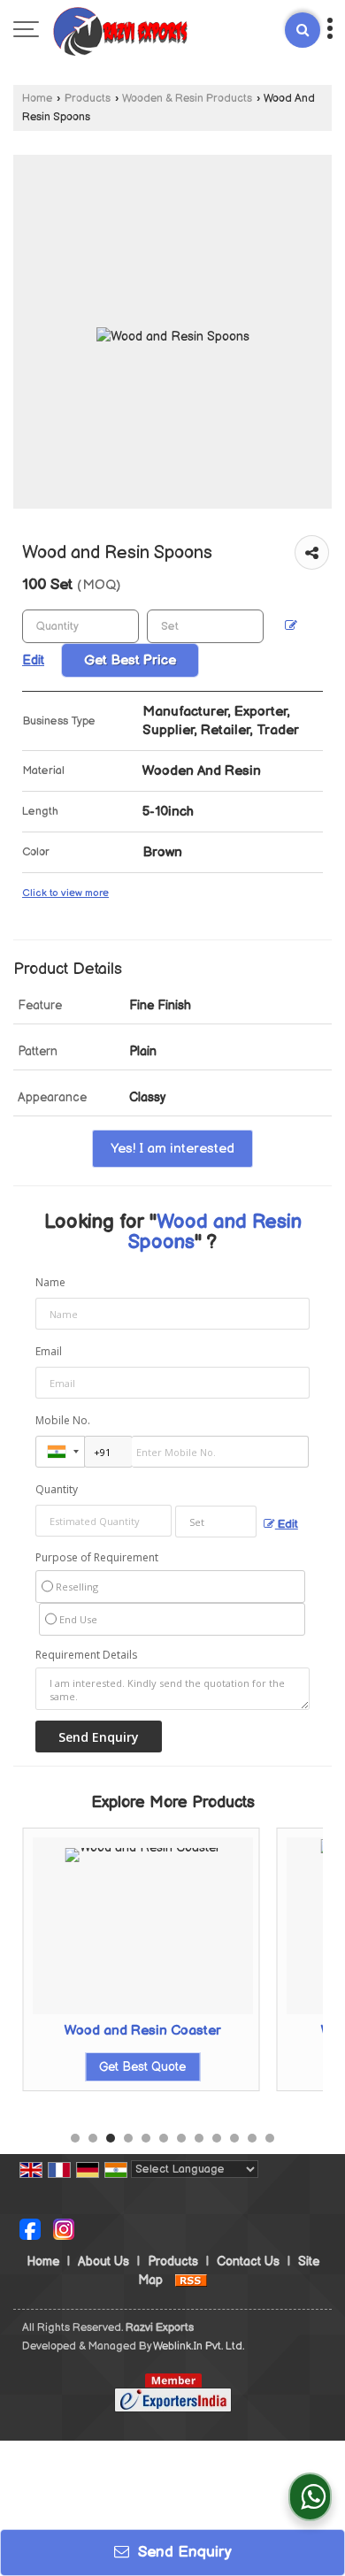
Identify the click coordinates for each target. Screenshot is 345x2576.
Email (49, 1351)
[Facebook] (30, 2228)
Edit (287, 1525)
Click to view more (65, 893)
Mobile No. (63, 1420)
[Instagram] (64, 2228)
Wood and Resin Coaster (143, 2031)
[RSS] (191, 2280)
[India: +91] (60, 1452)
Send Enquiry (183, 2552)
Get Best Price (130, 660)
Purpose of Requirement (97, 1558)
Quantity (57, 1489)
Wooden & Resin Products (187, 99)
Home (37, 99)
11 (252, 2138)
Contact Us (248, 2262)
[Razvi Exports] (120, 31)
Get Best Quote (142, 2067)
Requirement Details (86, 1655)
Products (88, 99)
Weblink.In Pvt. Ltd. (199, 2346)
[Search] (303, 30)
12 (270, 2138)
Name (50, 1282)
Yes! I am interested (172, 1149)
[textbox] (205, 626)
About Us (103, 2262)
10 (234, 2138)
